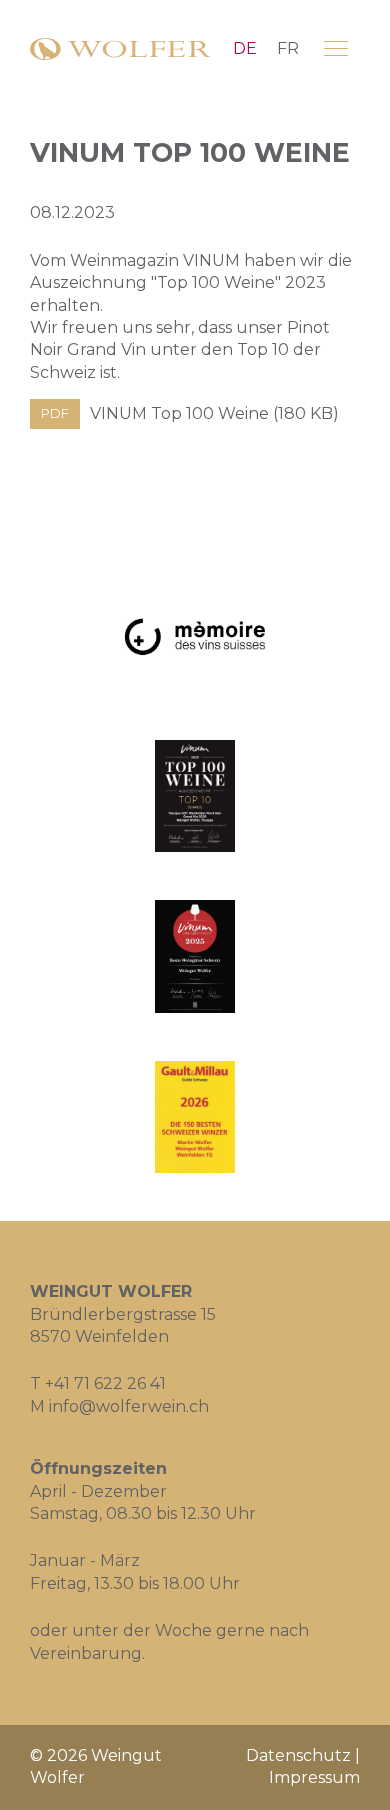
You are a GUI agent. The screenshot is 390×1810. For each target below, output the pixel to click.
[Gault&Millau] (195, 1117)
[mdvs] (195, 635)
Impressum (314, 1777)
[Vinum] (195, 796)
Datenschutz (298, 1755)
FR (288, 48)
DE (245, 48)
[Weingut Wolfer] (120, 49)
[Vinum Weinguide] (195, 956)
